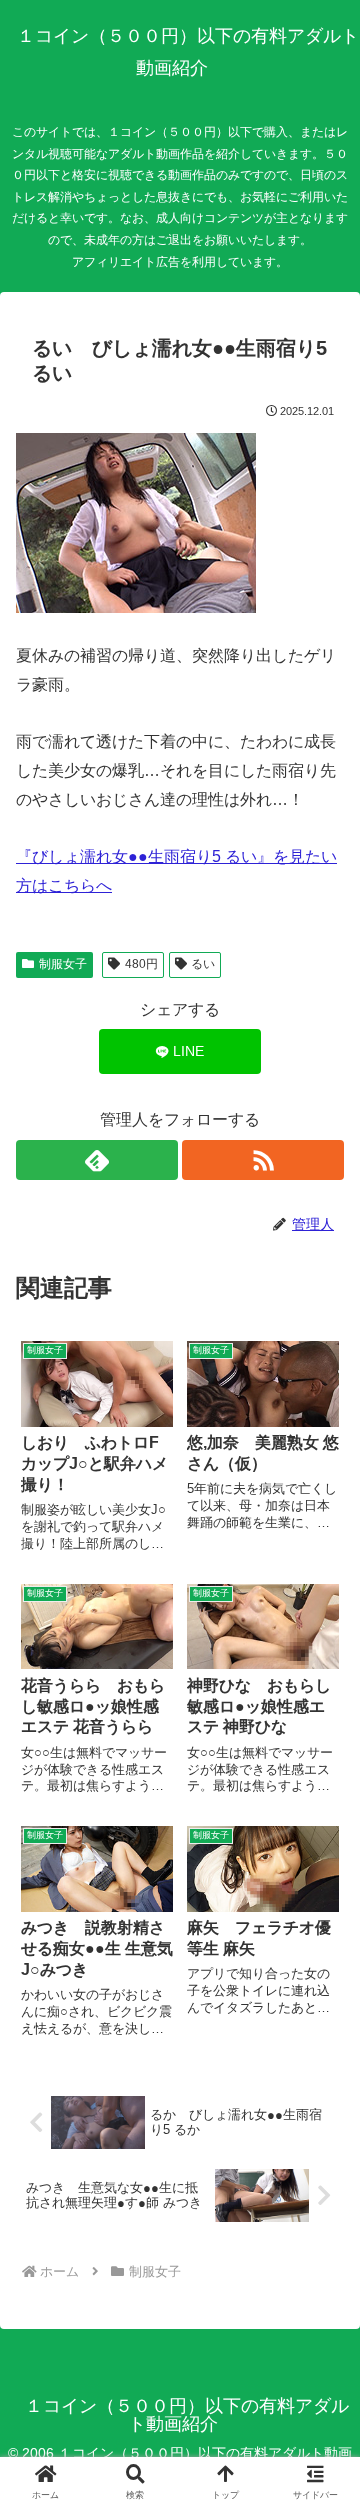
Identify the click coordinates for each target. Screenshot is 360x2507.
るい (203, 964)
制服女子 (63, 964)
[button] (321, 2389)
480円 (141, 964)
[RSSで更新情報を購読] (263, 1160)
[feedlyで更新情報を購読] (97, 1160)
